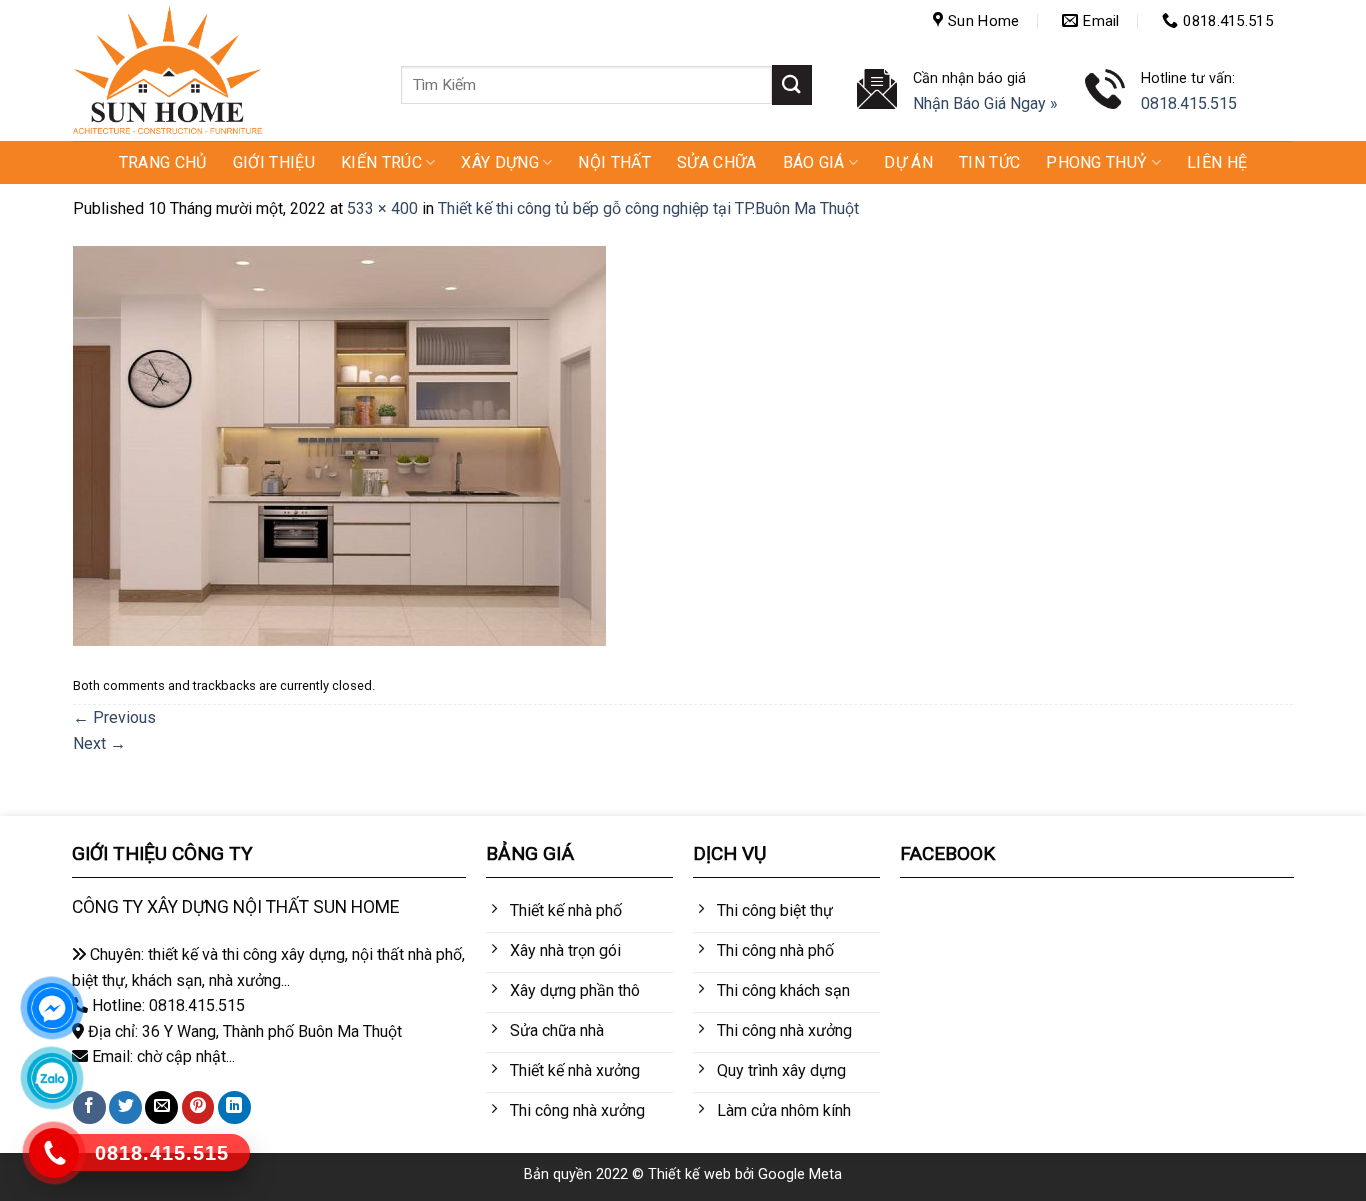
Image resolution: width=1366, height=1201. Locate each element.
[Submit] (792, 84)
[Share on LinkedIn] (234, 1107)
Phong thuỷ (1096, 162)
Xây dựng (500, 162)
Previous (114, 717)
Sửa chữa (717, 162)
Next (99, 743)
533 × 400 (382, 208)
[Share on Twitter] (125, 1107)
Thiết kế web (689, 1174)
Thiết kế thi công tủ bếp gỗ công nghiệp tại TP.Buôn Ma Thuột (648, 208)
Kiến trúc (381, 162)
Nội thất (614, 162)
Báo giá (814, 162)
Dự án (908, 162)
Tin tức (989, 162)
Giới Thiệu (274, 162)
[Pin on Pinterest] (198, 1107)
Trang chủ (163, 162)
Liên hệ (1217, 162)
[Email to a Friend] (161, 1107)
